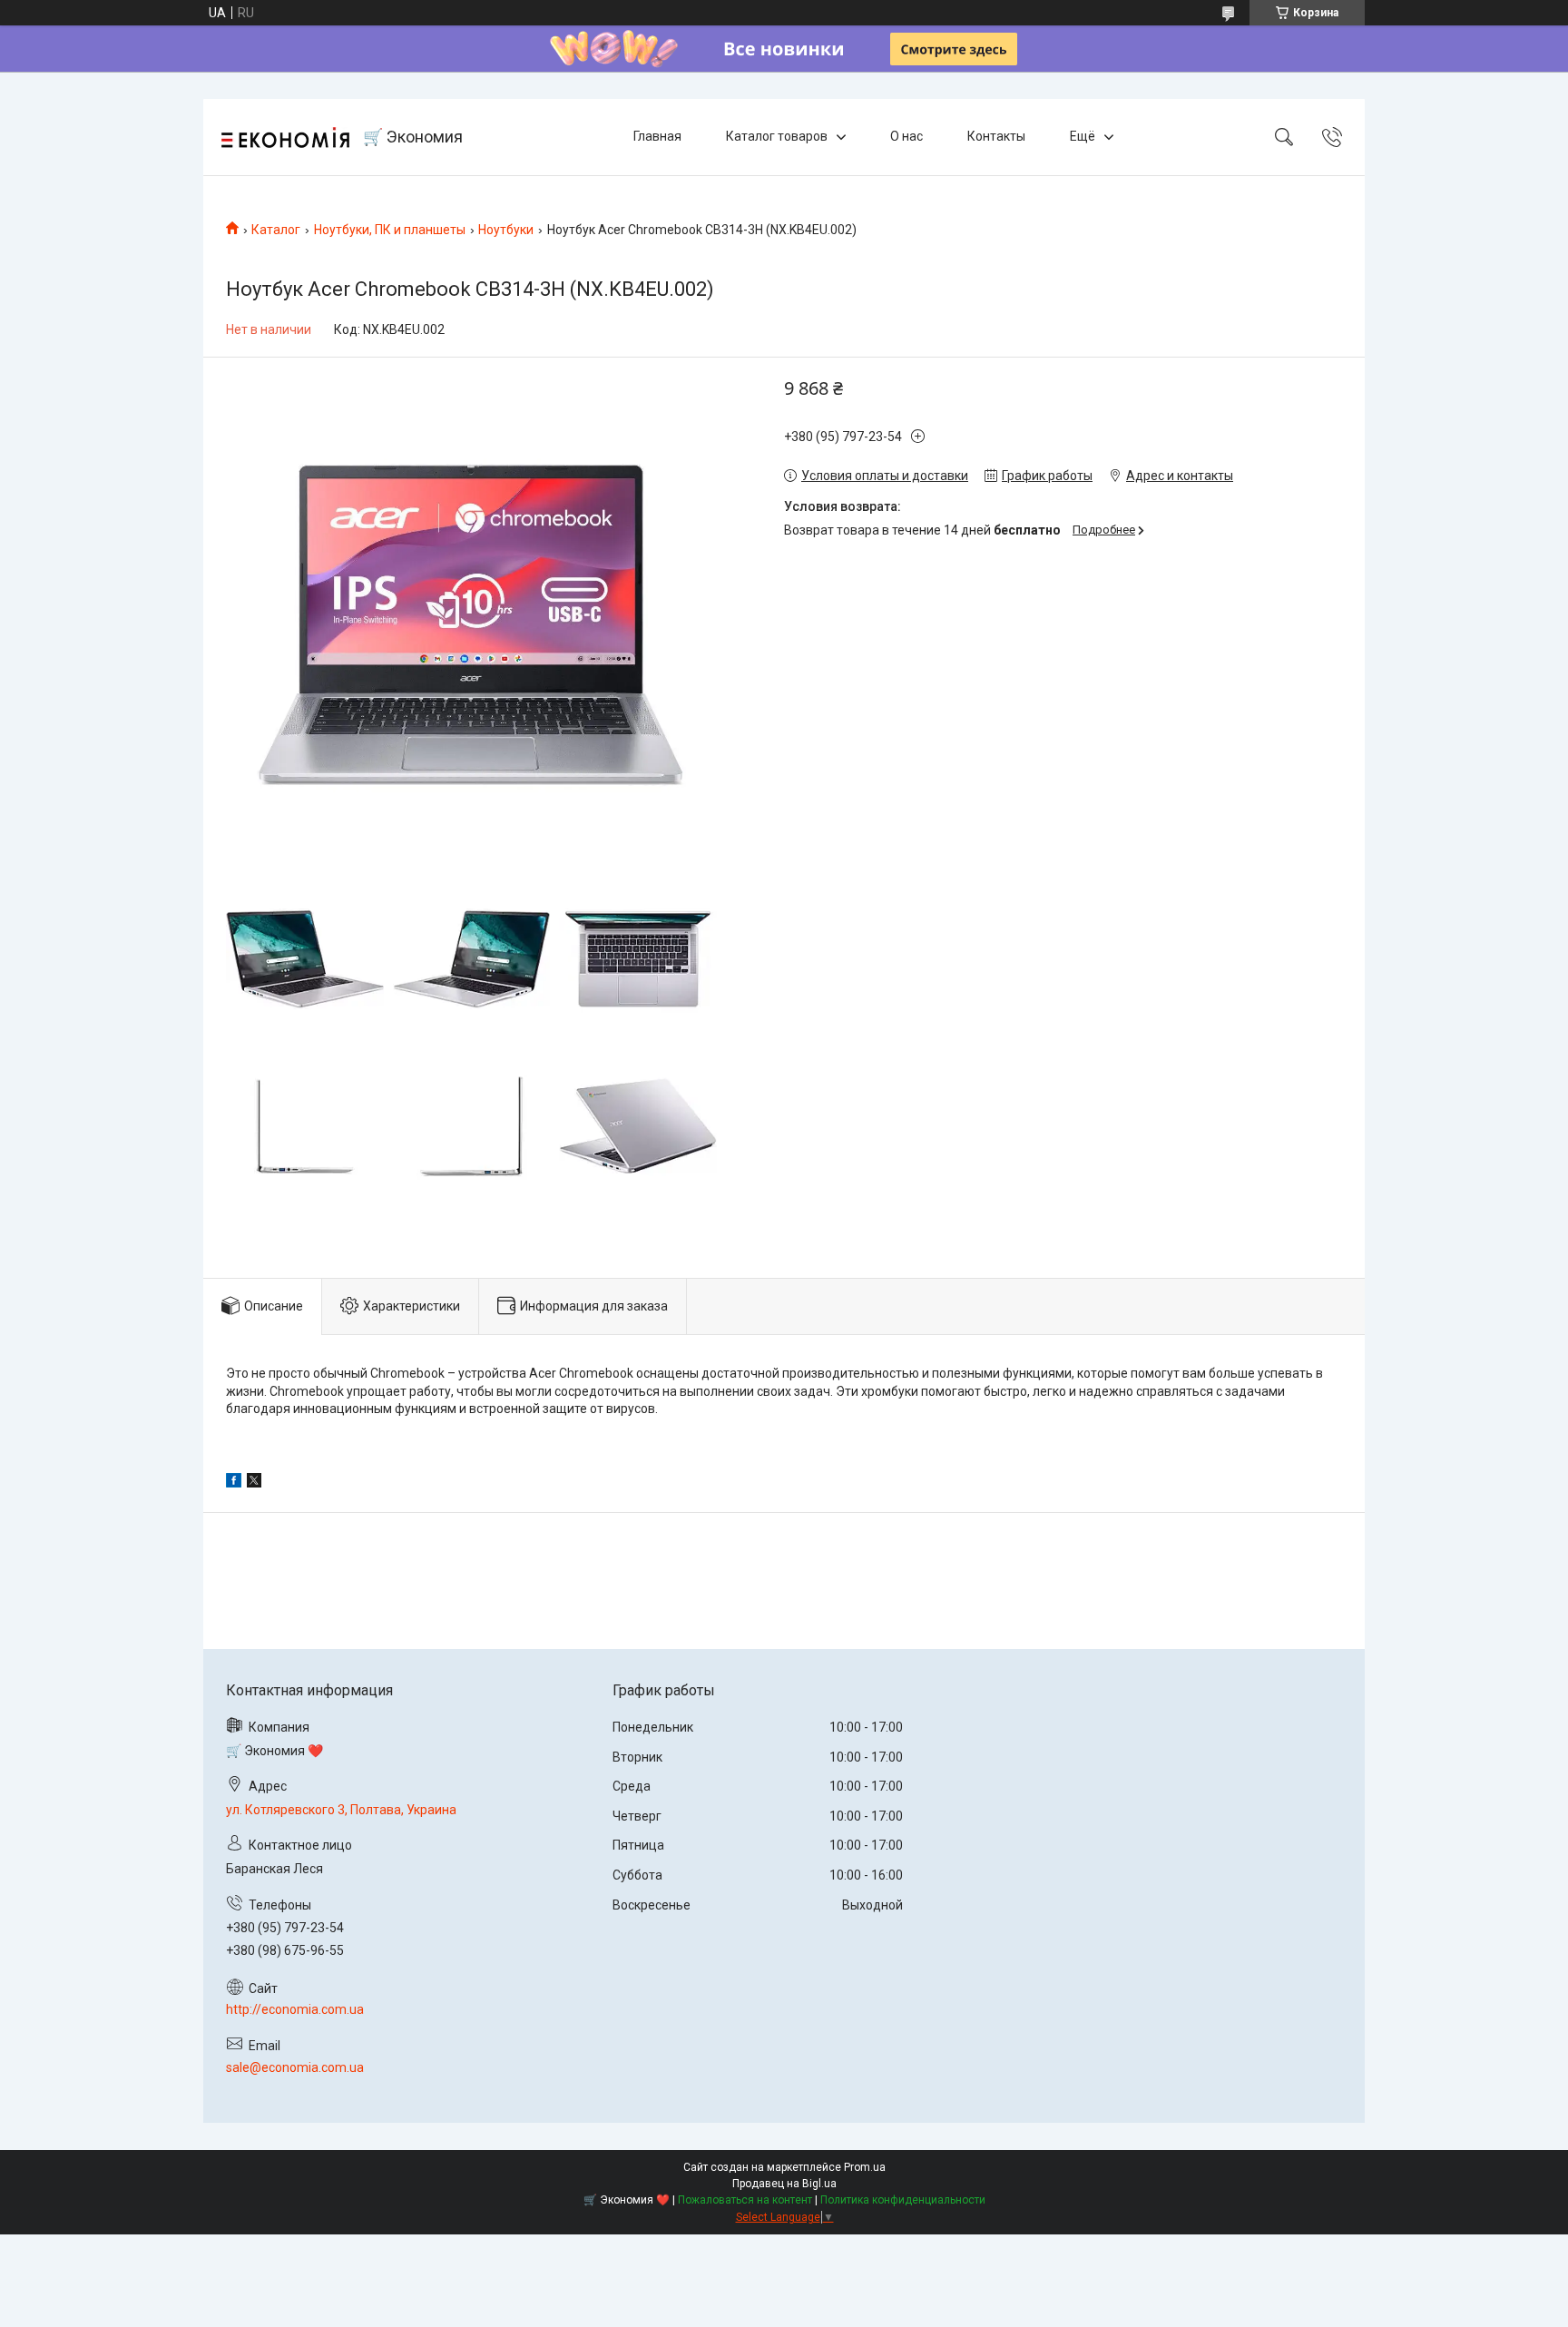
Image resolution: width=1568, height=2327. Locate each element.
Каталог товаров (777, 136)
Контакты (996, 136)
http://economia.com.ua (295, 2009)
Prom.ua (865, 2167)
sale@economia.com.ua (295, 2067)
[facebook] (234, 1483)
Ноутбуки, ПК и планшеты (390, 230)
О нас (906, 136)
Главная (657, 136)
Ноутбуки (506, 230)
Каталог (276, 230)
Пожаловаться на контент (745, 2200)
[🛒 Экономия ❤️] (285, 137)
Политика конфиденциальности (903, 2200)
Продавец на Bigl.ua (784, 2184)
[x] (254, 1483)
